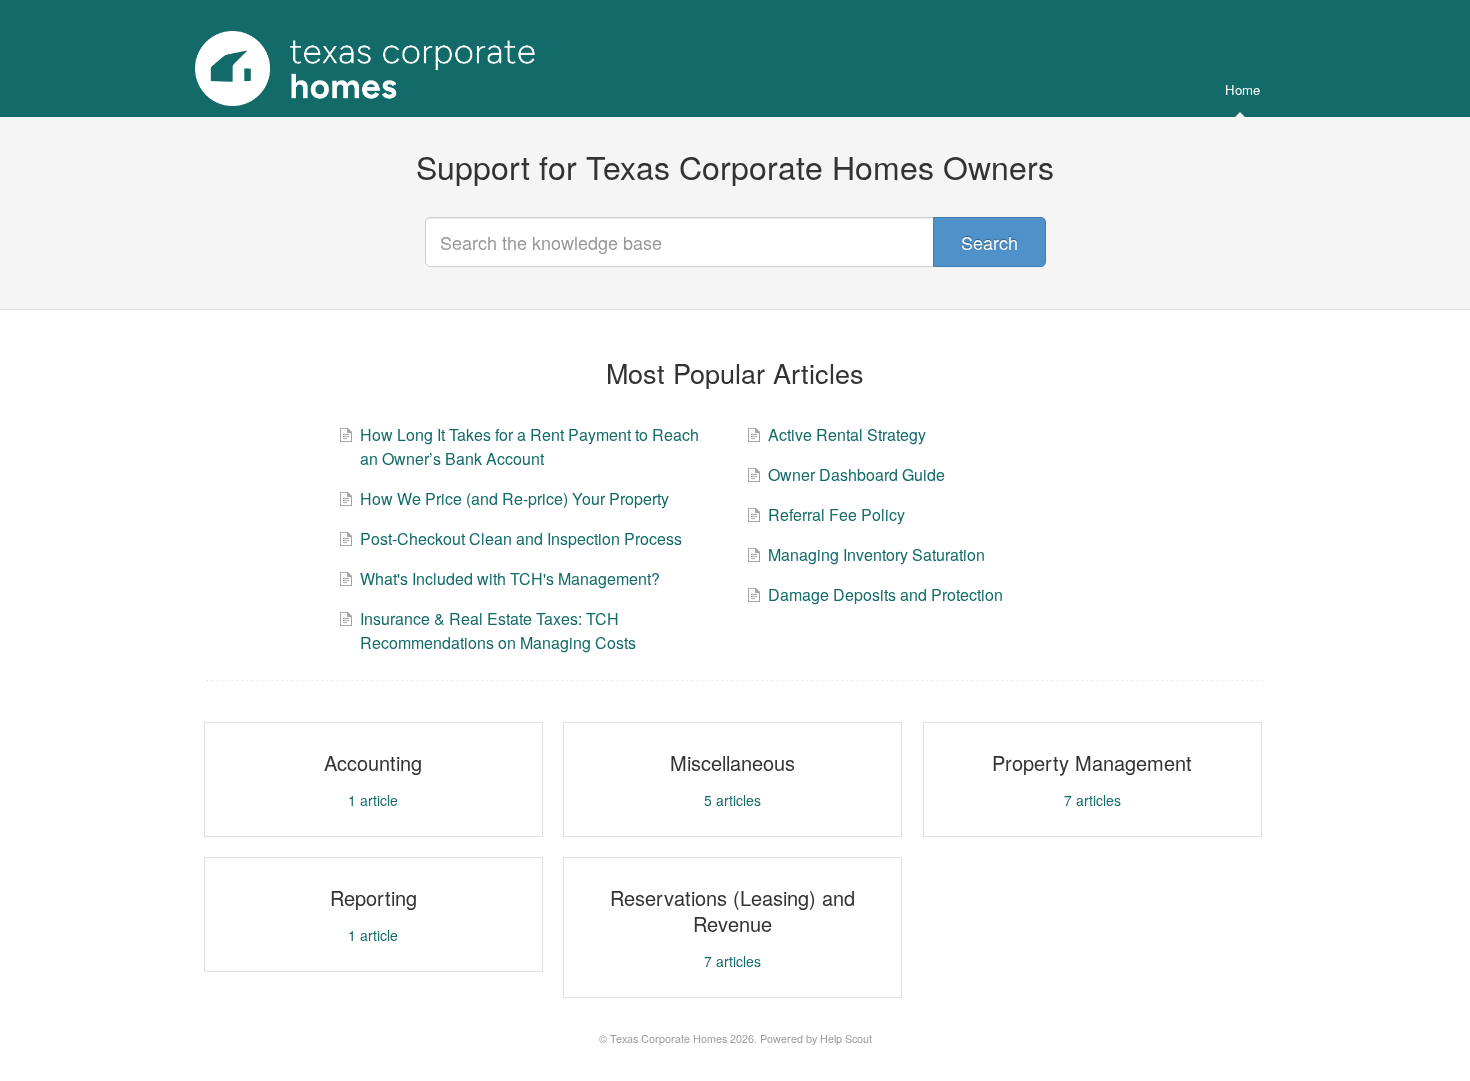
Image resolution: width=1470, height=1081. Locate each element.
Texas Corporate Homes (668, 1038)
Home (1242, 89)
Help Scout (846, 1038)
